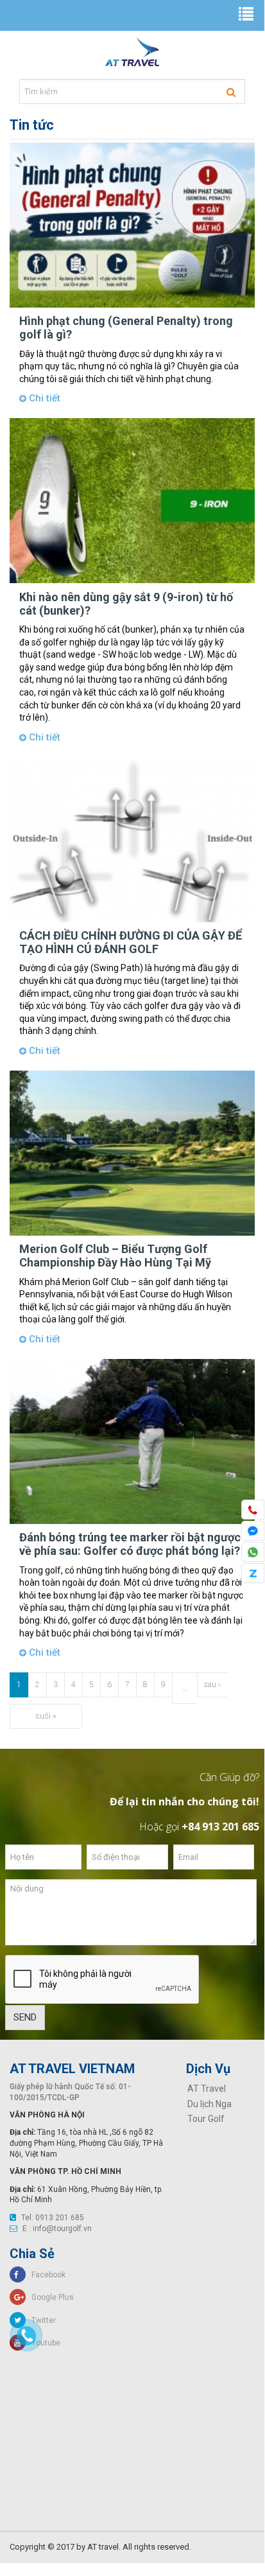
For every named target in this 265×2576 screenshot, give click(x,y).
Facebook (46, 2275)
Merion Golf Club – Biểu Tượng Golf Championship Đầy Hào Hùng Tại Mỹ (115, 1256)
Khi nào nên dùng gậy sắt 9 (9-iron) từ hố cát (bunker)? (126, 604)
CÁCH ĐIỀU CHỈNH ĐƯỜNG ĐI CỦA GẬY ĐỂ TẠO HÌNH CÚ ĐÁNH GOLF (131, 942)
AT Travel (207, 2089)
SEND (25, 2017)
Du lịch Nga (209, 2104)
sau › (212, 1685)
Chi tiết (43, 398)
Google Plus (50, 2297)
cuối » (46, 1716)
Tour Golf (206, 2119)
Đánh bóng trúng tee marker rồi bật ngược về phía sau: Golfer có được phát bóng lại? (130, 1544)
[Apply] (231, 92)
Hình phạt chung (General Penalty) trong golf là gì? (126, 328)
